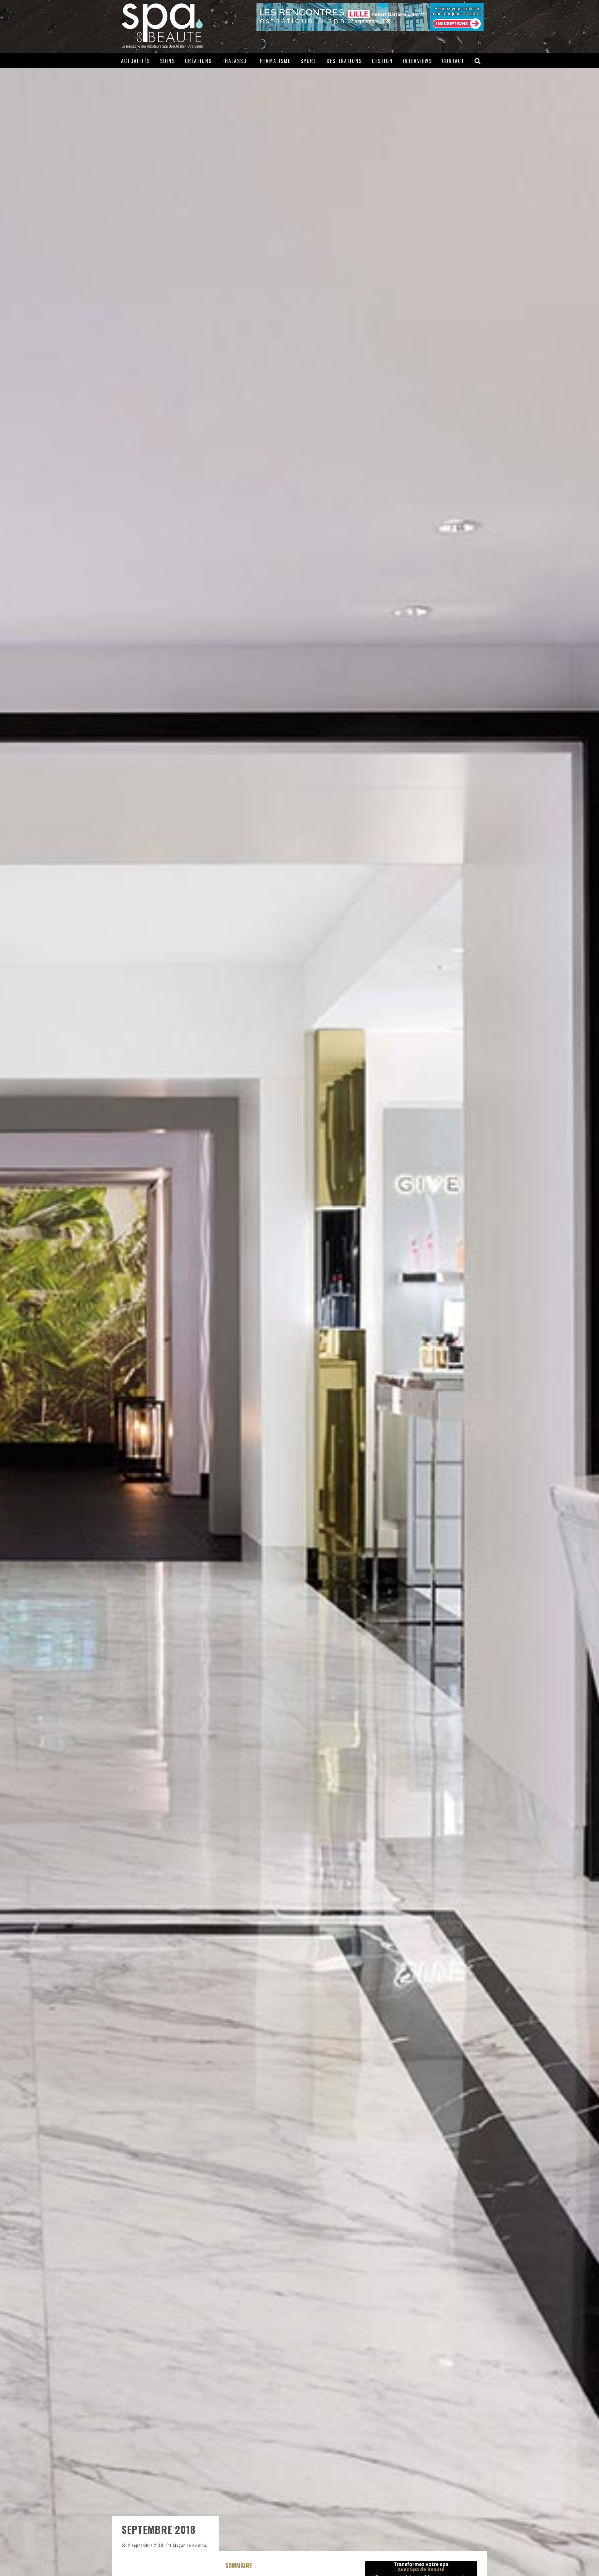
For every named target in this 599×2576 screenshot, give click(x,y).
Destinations (344, 61)
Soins (168, 61)
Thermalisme (274, 61)
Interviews (417, 61)
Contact (453, 61)
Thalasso (234, 61)
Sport (309, 61)
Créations (198, 61)
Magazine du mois (190, 2545)
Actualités (136, 61)
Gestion (382, 61)
